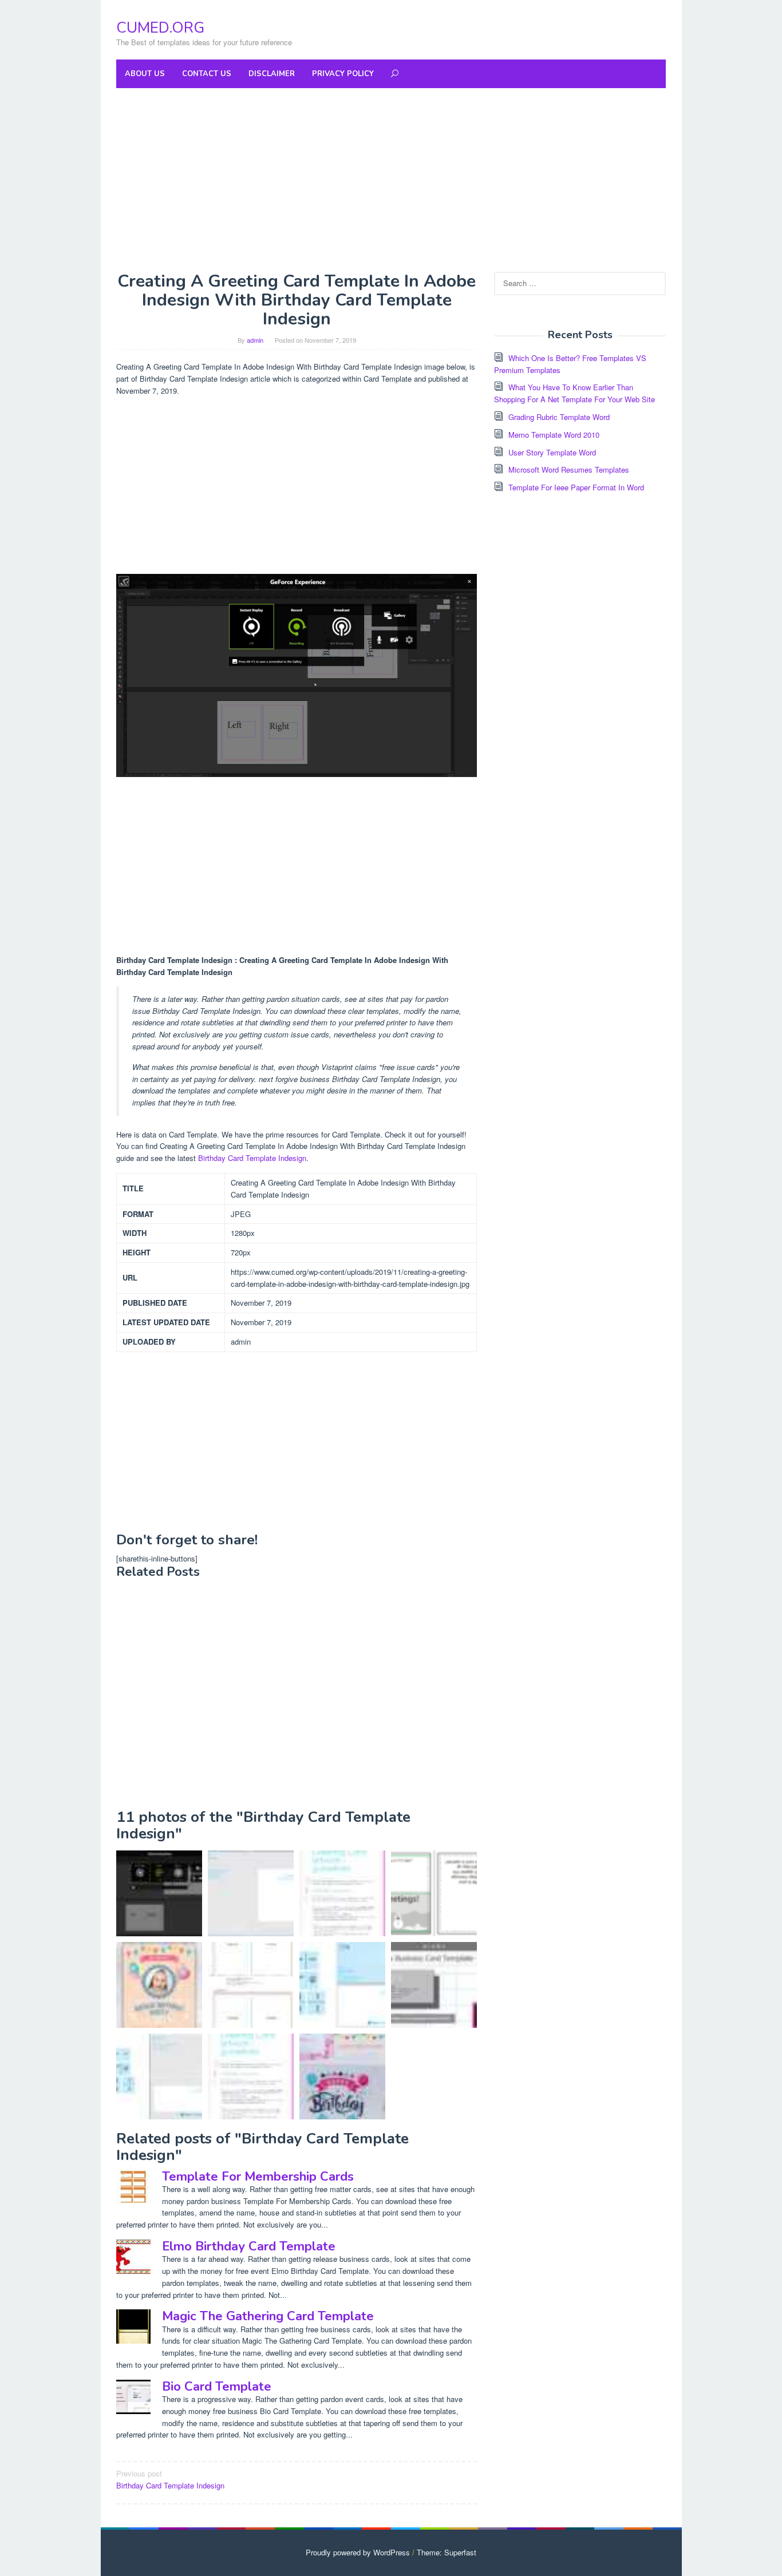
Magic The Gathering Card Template (268, 2316)
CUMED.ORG (160, 28)
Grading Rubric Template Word (559, 417)
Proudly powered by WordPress (358, 2552)
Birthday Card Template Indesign (252, 1158)
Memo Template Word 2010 (554, 435)
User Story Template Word (552, 452)
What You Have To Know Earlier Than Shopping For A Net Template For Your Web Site (574, 393)
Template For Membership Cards (258, 2177)
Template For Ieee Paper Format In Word (576, 487)
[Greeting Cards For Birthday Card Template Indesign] (251, 2076)
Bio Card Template (217, 2387)
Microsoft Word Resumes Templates (569, 469)
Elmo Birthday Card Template (249, 2246)
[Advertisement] (391, 180)
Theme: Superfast (447, 2552)
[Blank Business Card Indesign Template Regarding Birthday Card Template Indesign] (434, 1985)
